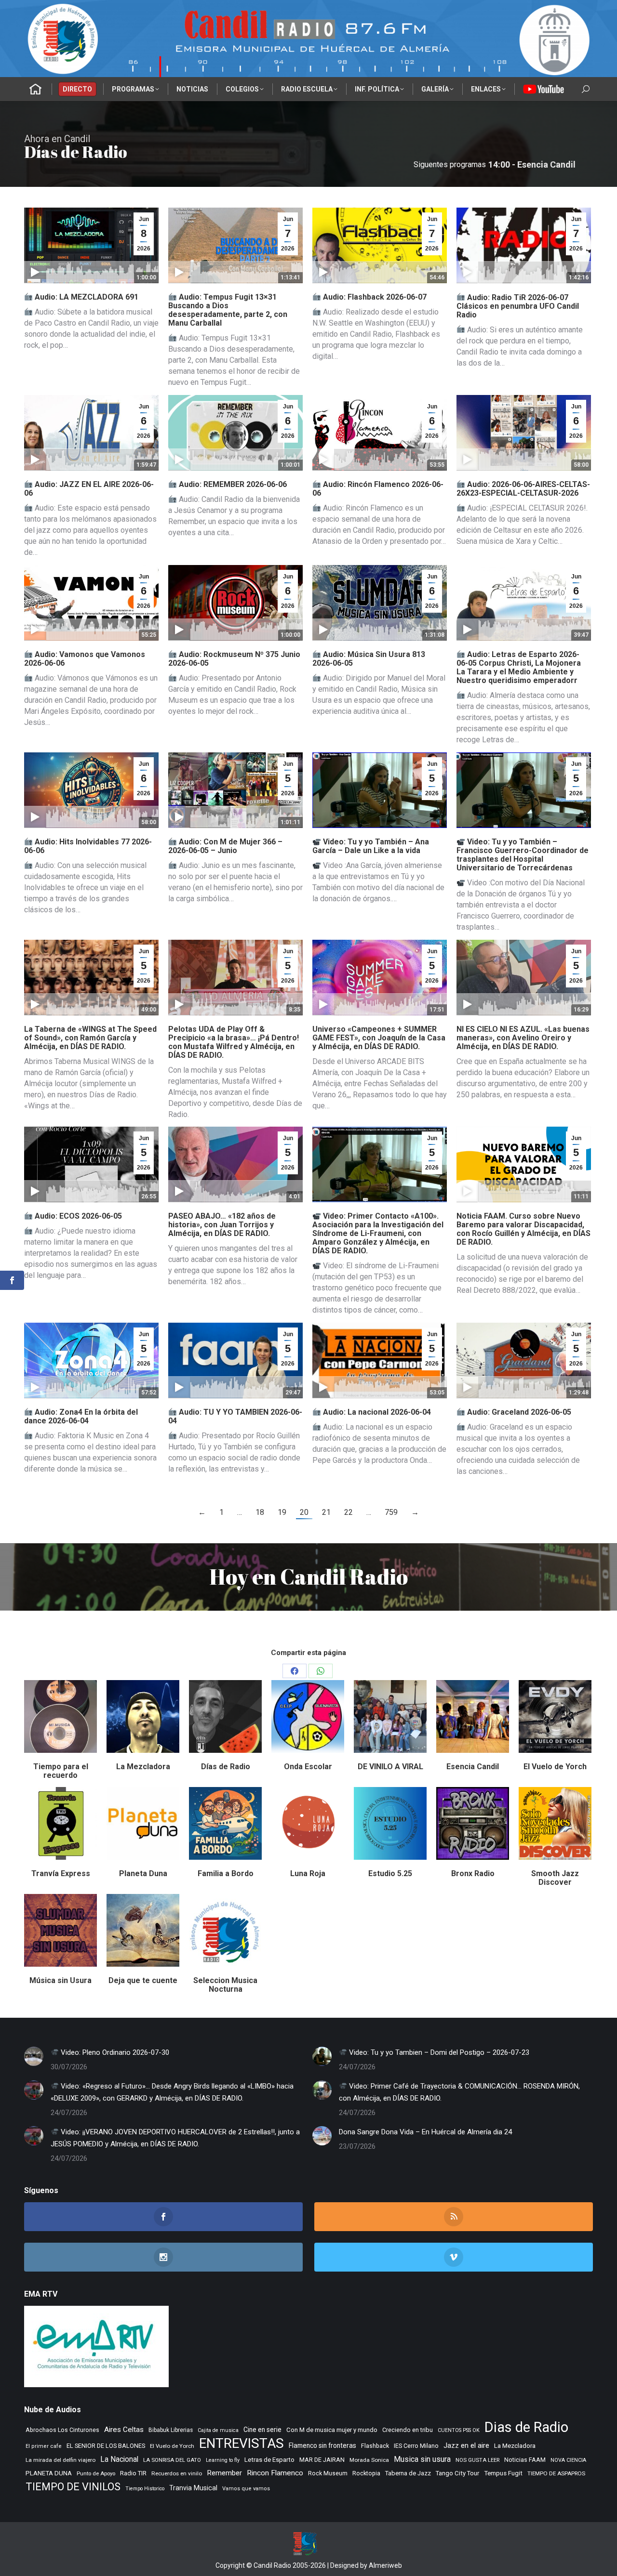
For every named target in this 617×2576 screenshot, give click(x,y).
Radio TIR (133, 2473)
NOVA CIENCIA (568, 2460)
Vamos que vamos (246, 2489)
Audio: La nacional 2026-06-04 (376, 1412)
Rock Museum (328, 2473)
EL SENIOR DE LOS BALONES (106, 2446)
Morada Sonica (369, 2460)
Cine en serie (262, 2430)
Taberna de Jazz (408, 2473)
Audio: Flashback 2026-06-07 (374, 297)
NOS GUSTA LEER (477, 2460)
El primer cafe (44, 2446)
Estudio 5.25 (390, 1873)
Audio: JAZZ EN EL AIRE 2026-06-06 (89, 489)
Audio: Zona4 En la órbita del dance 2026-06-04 (81, 1416)
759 (391, 1512)
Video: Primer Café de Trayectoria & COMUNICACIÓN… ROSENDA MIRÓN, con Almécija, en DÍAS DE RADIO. (459, 2092)
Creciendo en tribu (408, 2430)
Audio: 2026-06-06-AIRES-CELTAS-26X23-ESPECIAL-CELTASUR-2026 (523, 489)
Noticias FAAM (525, 2460)
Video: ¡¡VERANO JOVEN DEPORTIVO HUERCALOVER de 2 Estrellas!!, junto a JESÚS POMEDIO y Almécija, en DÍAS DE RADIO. (175, 2138)
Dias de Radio (526, 2427)
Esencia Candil (473, 1767)
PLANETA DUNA (49, 2473)
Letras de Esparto (269, 2460)
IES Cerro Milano (416, 2446)
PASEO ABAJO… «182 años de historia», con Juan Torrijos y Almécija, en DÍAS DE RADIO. (222, 1225)
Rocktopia (366, 2473)
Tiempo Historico (145, 2489)
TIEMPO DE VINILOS (73, 2487)
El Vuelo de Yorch (555, 1767)
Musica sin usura (422, 2459)
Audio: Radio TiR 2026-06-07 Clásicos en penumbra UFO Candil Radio (518, 306)
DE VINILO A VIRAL (390, 1767)
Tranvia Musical (193, 2488)
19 (282, 1512)
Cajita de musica (218, 2430)
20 (304, 1512)
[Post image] (34, 2056)
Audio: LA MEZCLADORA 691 (86, 297)
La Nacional (119, 2459)
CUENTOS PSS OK (459, 2430)
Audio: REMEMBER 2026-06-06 (232, 484)
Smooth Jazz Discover (555, 1878)
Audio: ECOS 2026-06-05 (77, 1216)
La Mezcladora (143, 1767)
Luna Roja (308, 1873)
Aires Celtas (124, 2430)
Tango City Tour (457, 2473)
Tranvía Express (61, 1873)
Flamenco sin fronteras (322, 2445)
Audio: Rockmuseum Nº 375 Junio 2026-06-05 (234, 659)
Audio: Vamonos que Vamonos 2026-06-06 (85, 659)
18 (260, 1512)
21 (326, 1512)
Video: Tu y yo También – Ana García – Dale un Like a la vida (371, 846)
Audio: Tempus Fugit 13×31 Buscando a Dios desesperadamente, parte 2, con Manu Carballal (228, 310)
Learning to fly (223, 2460)
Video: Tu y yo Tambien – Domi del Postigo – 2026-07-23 (438, 2052)
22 (349, 1512)
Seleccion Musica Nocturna (225, 1985)
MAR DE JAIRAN (322, 2460)
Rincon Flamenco (275, 2473)
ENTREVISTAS (241, 2443)
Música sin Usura (60, 1980)
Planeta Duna (143, 1873)
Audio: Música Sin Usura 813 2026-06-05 (369, 659)
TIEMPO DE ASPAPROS (556, 2473)
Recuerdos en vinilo (177, 2473)
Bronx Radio (473, 1873)
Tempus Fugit (503, 2473)
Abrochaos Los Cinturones (62, 2430)
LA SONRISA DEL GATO (172, 2460)
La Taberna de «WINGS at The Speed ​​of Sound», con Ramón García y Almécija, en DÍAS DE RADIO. (91, 1038)
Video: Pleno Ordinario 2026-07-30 (114, 2052)
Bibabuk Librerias (171, 2430)
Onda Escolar (308, 1767)
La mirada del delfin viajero (60, 2460)
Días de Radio (226, 1767)
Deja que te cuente (143, 1980)
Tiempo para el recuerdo (61, 1771)
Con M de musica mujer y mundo (332, 2430)
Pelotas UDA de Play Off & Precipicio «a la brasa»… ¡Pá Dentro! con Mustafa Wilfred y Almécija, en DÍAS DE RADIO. (234, 1042)
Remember (224, 2473)
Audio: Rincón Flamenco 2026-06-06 (378, 489)
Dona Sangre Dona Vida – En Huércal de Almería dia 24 (425, 2132)
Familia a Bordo (226, 1873)
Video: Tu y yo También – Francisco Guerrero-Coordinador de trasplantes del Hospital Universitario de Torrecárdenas (523, 855)
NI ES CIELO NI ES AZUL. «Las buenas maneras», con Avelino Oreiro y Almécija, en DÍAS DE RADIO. (523, 1038)
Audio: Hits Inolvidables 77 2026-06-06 (88, 846)
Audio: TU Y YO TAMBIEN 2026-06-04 (235, 1416)
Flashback (375, 2446)
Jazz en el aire (466, 2445)
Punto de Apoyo (96, 2473)
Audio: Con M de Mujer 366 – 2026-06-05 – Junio (225, 846)
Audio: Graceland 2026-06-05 (518, 1412)
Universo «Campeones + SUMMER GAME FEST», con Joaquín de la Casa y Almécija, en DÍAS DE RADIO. (379, 1038)
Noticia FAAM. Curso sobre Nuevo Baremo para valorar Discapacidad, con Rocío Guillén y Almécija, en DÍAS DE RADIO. (523, 1229)
